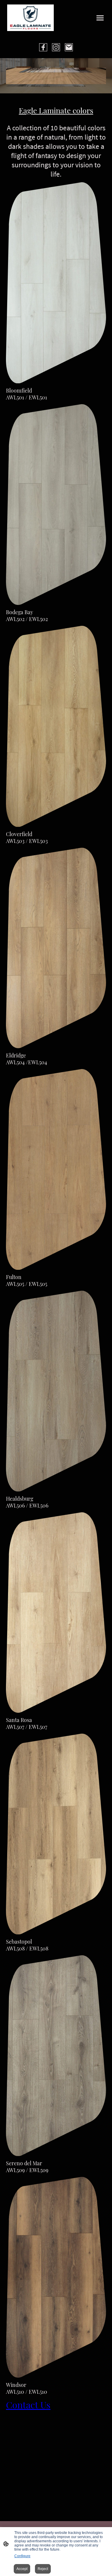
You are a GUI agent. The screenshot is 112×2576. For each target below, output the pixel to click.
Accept (22, 2569)
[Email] (69, 47)
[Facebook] (43, 47)
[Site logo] (30, 18)
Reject (43, 2569)
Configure (22, 2556)
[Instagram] (56, 47)
